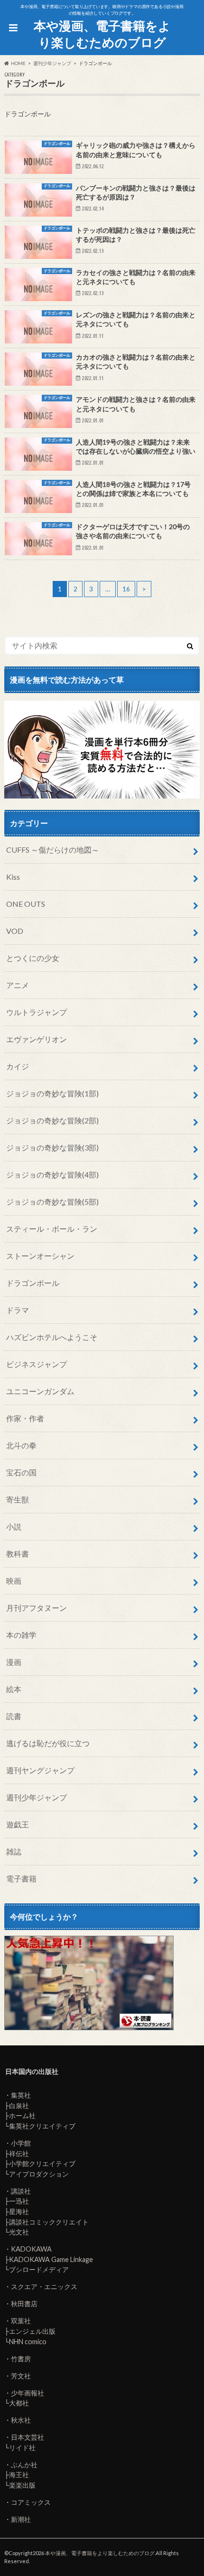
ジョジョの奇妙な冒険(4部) (52, 1174)
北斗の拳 (21, 1445)
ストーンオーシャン (40, 1256)
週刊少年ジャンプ (37, 1797)
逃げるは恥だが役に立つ (48, 1743)
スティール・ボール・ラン (52, 1229)
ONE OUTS (26, 904)
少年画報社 (28, 2393)
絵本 (14, 1689)
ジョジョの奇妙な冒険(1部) (52, 1093)
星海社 (19, 2211)
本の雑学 (21, 1635)
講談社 (21, 2191)
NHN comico (28, 2342)
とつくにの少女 (33, 958)
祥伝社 (19, 2153)
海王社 (19, 2475)
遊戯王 (18, 1824)
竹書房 (21, 2359)
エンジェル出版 (32, 2331)
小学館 (21, 2143)
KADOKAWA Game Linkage (51, 2259)
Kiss (13, 877)
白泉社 (19, 2105)
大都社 (19, 2403)
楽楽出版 (22, 2485)
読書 (14, 1716)
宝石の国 (21, 1472)
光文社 (19, 2232)
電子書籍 (21, 1878)
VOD (15, 931)
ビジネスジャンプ (37, 1364)
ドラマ (18, 1310)
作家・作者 (25, 1418)
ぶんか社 (24, 2465)
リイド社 (22, 2448)
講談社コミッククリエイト (49, 2222)
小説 (14, 1526)
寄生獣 (18, 1499)
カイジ (18, 1066)
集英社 (21, 2095)
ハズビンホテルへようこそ (52, 1337)
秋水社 (21, 2420)
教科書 (18, 1554)
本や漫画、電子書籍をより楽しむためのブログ (102, 34)
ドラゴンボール (33, 1283)
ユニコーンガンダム (40, 1391)
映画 (14, 1581)
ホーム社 (22, 2115)
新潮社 (21, 2519)
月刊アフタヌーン (37, 1608)
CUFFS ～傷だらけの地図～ (53, 850)
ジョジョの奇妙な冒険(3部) (52, 1147)
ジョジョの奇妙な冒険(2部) (52, 1120)
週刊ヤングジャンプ (40, 1770)
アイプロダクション (39, 2174)
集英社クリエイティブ (42, 2126)
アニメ (18, 985)
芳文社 (21, 2376)
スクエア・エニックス (44, 2286)
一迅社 (19, 2201)
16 (126, 589)
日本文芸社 (28, 2437)
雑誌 (14, 1851)
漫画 (14, 1662)
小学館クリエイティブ (42, 2163)
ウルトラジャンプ (37, 1012)
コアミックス (31, 2502)
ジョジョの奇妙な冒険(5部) (52, 1202)
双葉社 (21, 2321)
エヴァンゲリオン (37, 1039)
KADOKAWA (31, 2249)
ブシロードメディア (39, 2269)
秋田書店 (24, 2304)
